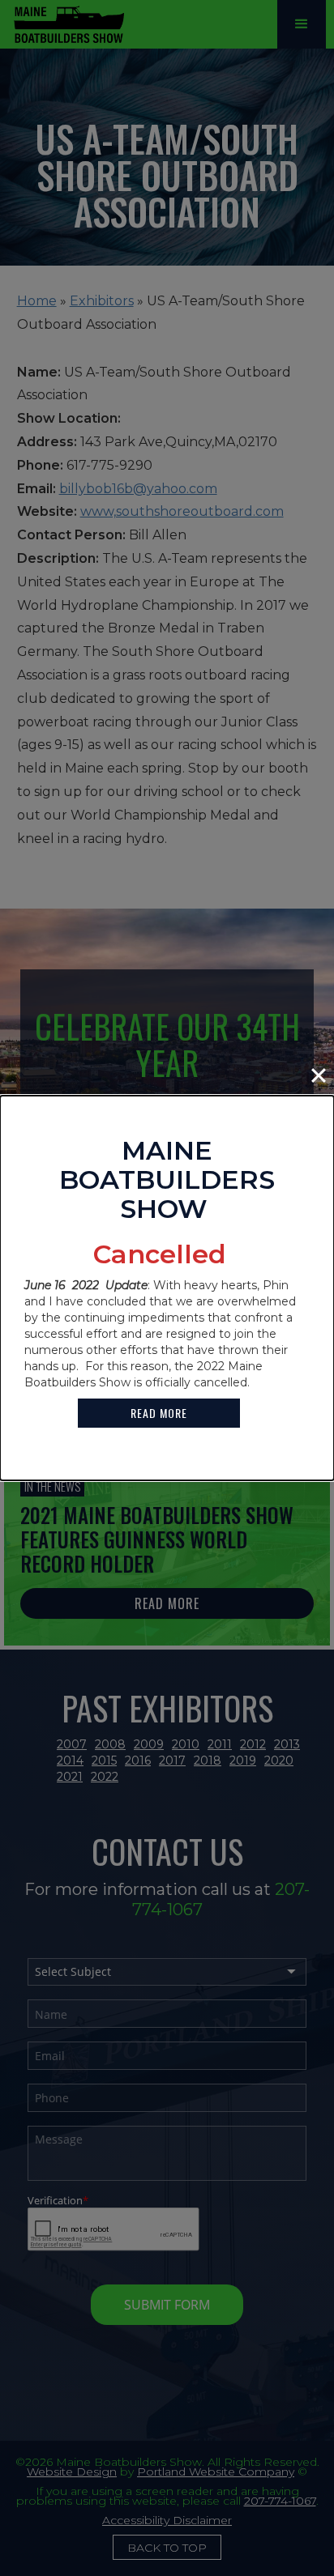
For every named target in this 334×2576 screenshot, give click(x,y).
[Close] (319, 1075)
